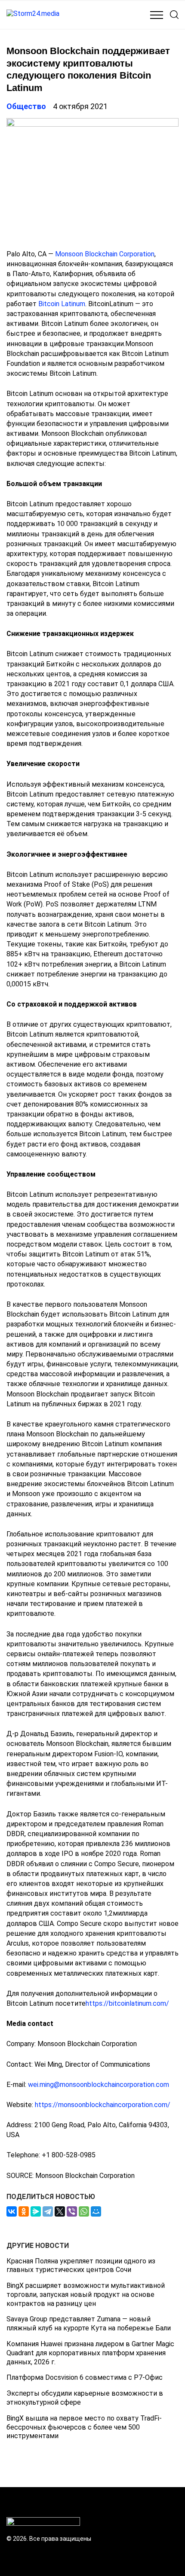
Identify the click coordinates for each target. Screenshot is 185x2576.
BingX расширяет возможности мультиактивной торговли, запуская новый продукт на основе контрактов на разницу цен (86, 2295)
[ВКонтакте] (12, 2211)
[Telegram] (48, 2211)
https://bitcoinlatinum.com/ (127, 2003)
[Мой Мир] (96, 2211)
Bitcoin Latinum (62, 304)
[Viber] (72, 2211)
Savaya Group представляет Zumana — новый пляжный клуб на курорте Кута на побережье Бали (89, 2324)
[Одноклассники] (24, 2211)
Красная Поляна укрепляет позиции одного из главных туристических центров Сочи (81, 2266)
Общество (26, 106)
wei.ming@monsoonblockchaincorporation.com (99, 2085)
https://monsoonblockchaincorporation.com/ (103, 2105)
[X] (60, 2211)
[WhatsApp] (84, 2211)
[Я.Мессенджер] (36, 2211)
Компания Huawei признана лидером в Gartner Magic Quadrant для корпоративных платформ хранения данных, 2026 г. (90, 2353)
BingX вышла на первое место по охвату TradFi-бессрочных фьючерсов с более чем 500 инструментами (84, 2427)
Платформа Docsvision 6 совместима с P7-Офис (85, 2377)
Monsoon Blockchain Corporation (105, 254)
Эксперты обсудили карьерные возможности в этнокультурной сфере (85, 2398)
